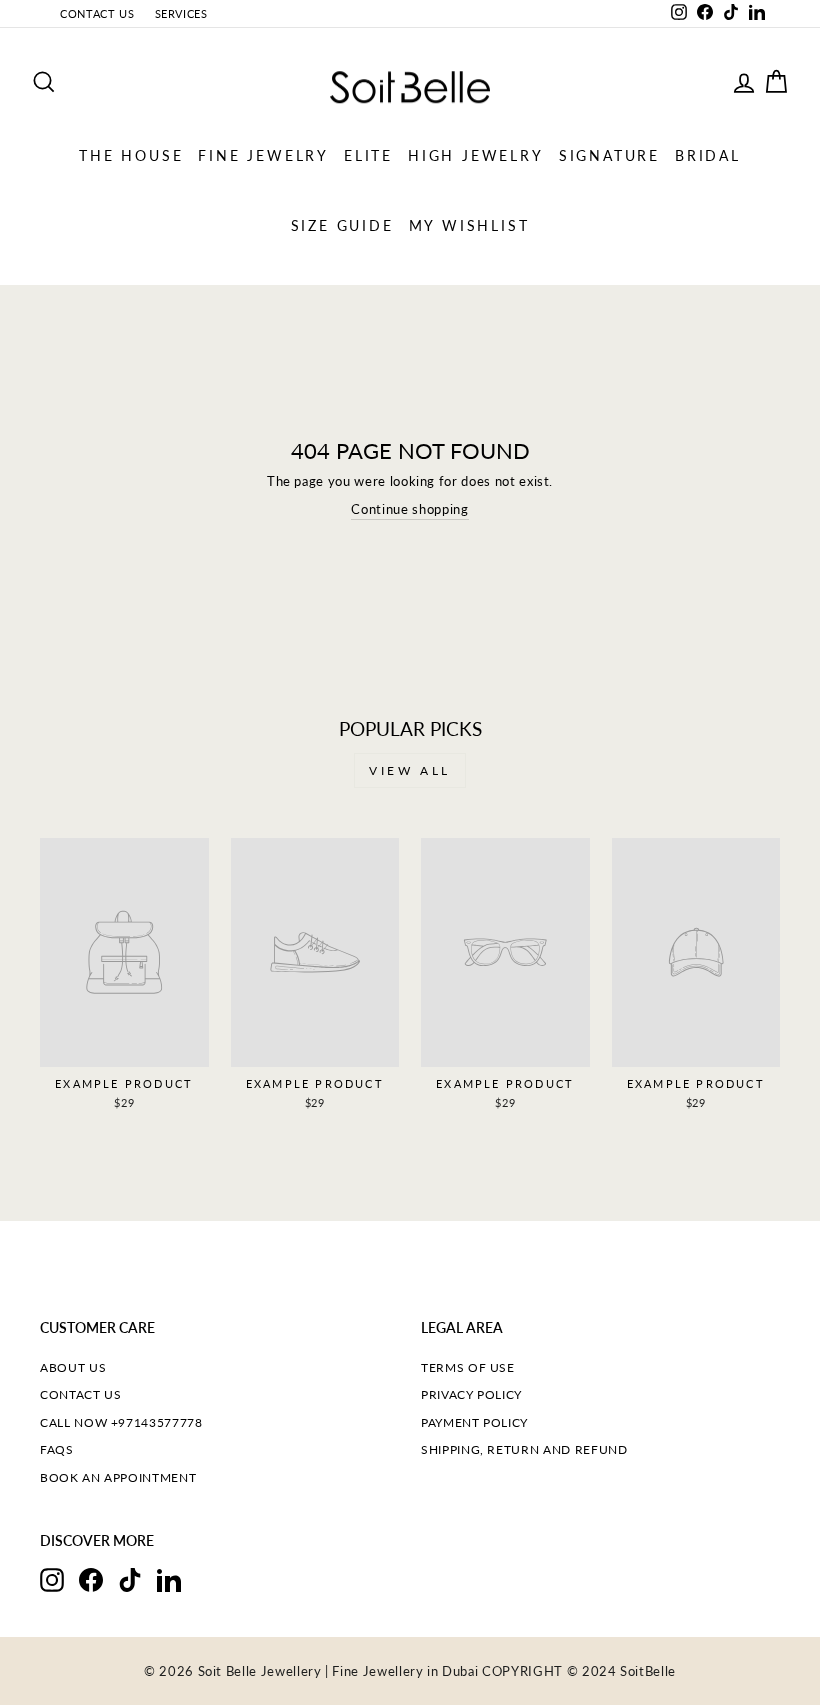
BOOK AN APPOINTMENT (118, 1477)
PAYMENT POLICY (474, 1422)
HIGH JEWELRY (476, 155)
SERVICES (181, 13)
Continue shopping (409, 509)
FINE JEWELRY (263, 155)
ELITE (368, 155)
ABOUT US (73, 1367)
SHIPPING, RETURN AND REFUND (524, 1449)
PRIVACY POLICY (471, 1394)
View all (410, 770)
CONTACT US (97, 13)
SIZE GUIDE (342, 225)
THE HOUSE (131, 155)
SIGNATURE (609, 155)
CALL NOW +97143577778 (121, 1422)
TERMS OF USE (468, 1367)
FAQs (57, 1449)
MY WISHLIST (469, 225)
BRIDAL (708, 155)
